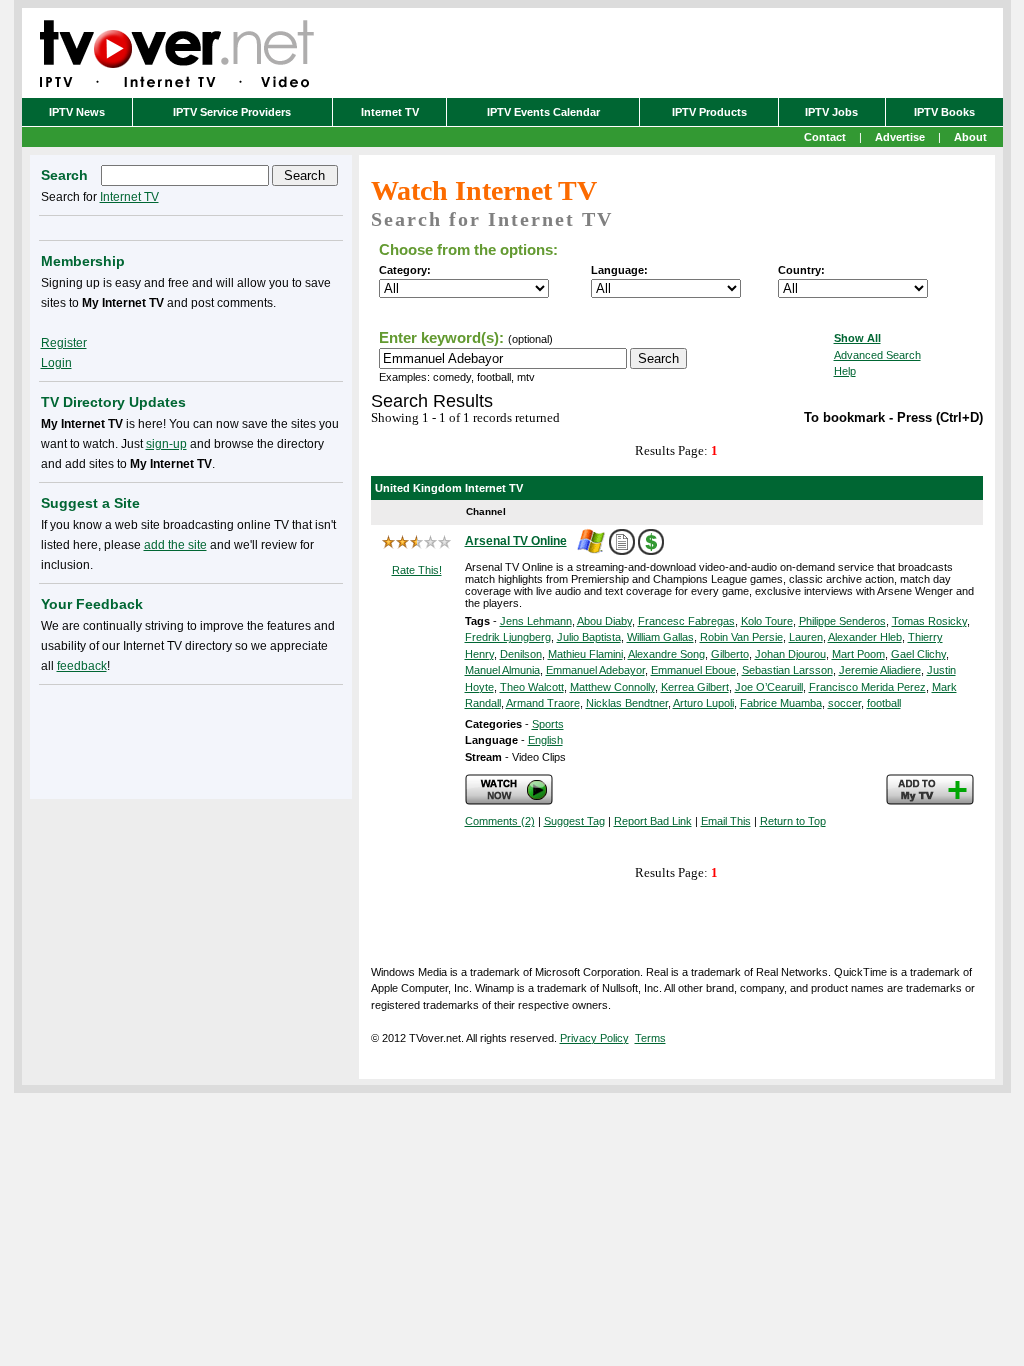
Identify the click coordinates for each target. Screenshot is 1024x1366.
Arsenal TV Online (516, 541)
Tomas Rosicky (929, 621)
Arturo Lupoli (703, 703)
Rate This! (417, 570)
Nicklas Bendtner (627, 703)
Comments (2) (500, 821)
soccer (844, 703)
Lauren (806, 637)
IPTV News (77, 112)
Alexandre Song (666, 654)
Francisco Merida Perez (867, 687)
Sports (548, 724)
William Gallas (660, 637)
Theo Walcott (532, 687)
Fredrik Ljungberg (508, 637)
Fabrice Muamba (781, 703)
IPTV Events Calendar (543, 112)
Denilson (521, 654)
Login (56, 363)
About (970, 137)
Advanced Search (877, 355)
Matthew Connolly (612, 687)
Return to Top (793, 821)
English (545, 740)
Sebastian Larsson (787, 670)
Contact (825, 137)
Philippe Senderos (842, 621)
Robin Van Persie (741, 637)
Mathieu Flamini (585, 654)
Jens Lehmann (536, 621)
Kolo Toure (767, 621)
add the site (175, 545)
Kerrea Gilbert (695, 687)
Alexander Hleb (865, 637)
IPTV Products (709, 112)
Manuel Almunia (502, 670)
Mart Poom (858, 654)
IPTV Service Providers (232, 112)
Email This (726, 821)
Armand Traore (543, 703)
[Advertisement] (191, 738)
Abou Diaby (604, 621)
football (884, 703)
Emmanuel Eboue (693, 670)
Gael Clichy (918, 654)
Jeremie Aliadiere (880, 670)
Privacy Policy (594, 1038)
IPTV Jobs (831, 112)
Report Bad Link (653, 821)
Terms (650, 1038)
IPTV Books (944, 112)
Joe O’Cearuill (769, 687)
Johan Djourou (790, 654)
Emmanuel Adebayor (595, 670)
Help (845, 371)
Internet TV (390, 112)
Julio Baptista (589, 637)
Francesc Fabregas (686, 621)
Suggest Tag (574, 821)
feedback (82, 666)
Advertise (900, 137)
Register (64, 343)
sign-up (166, 444)
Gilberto (730, 654)
